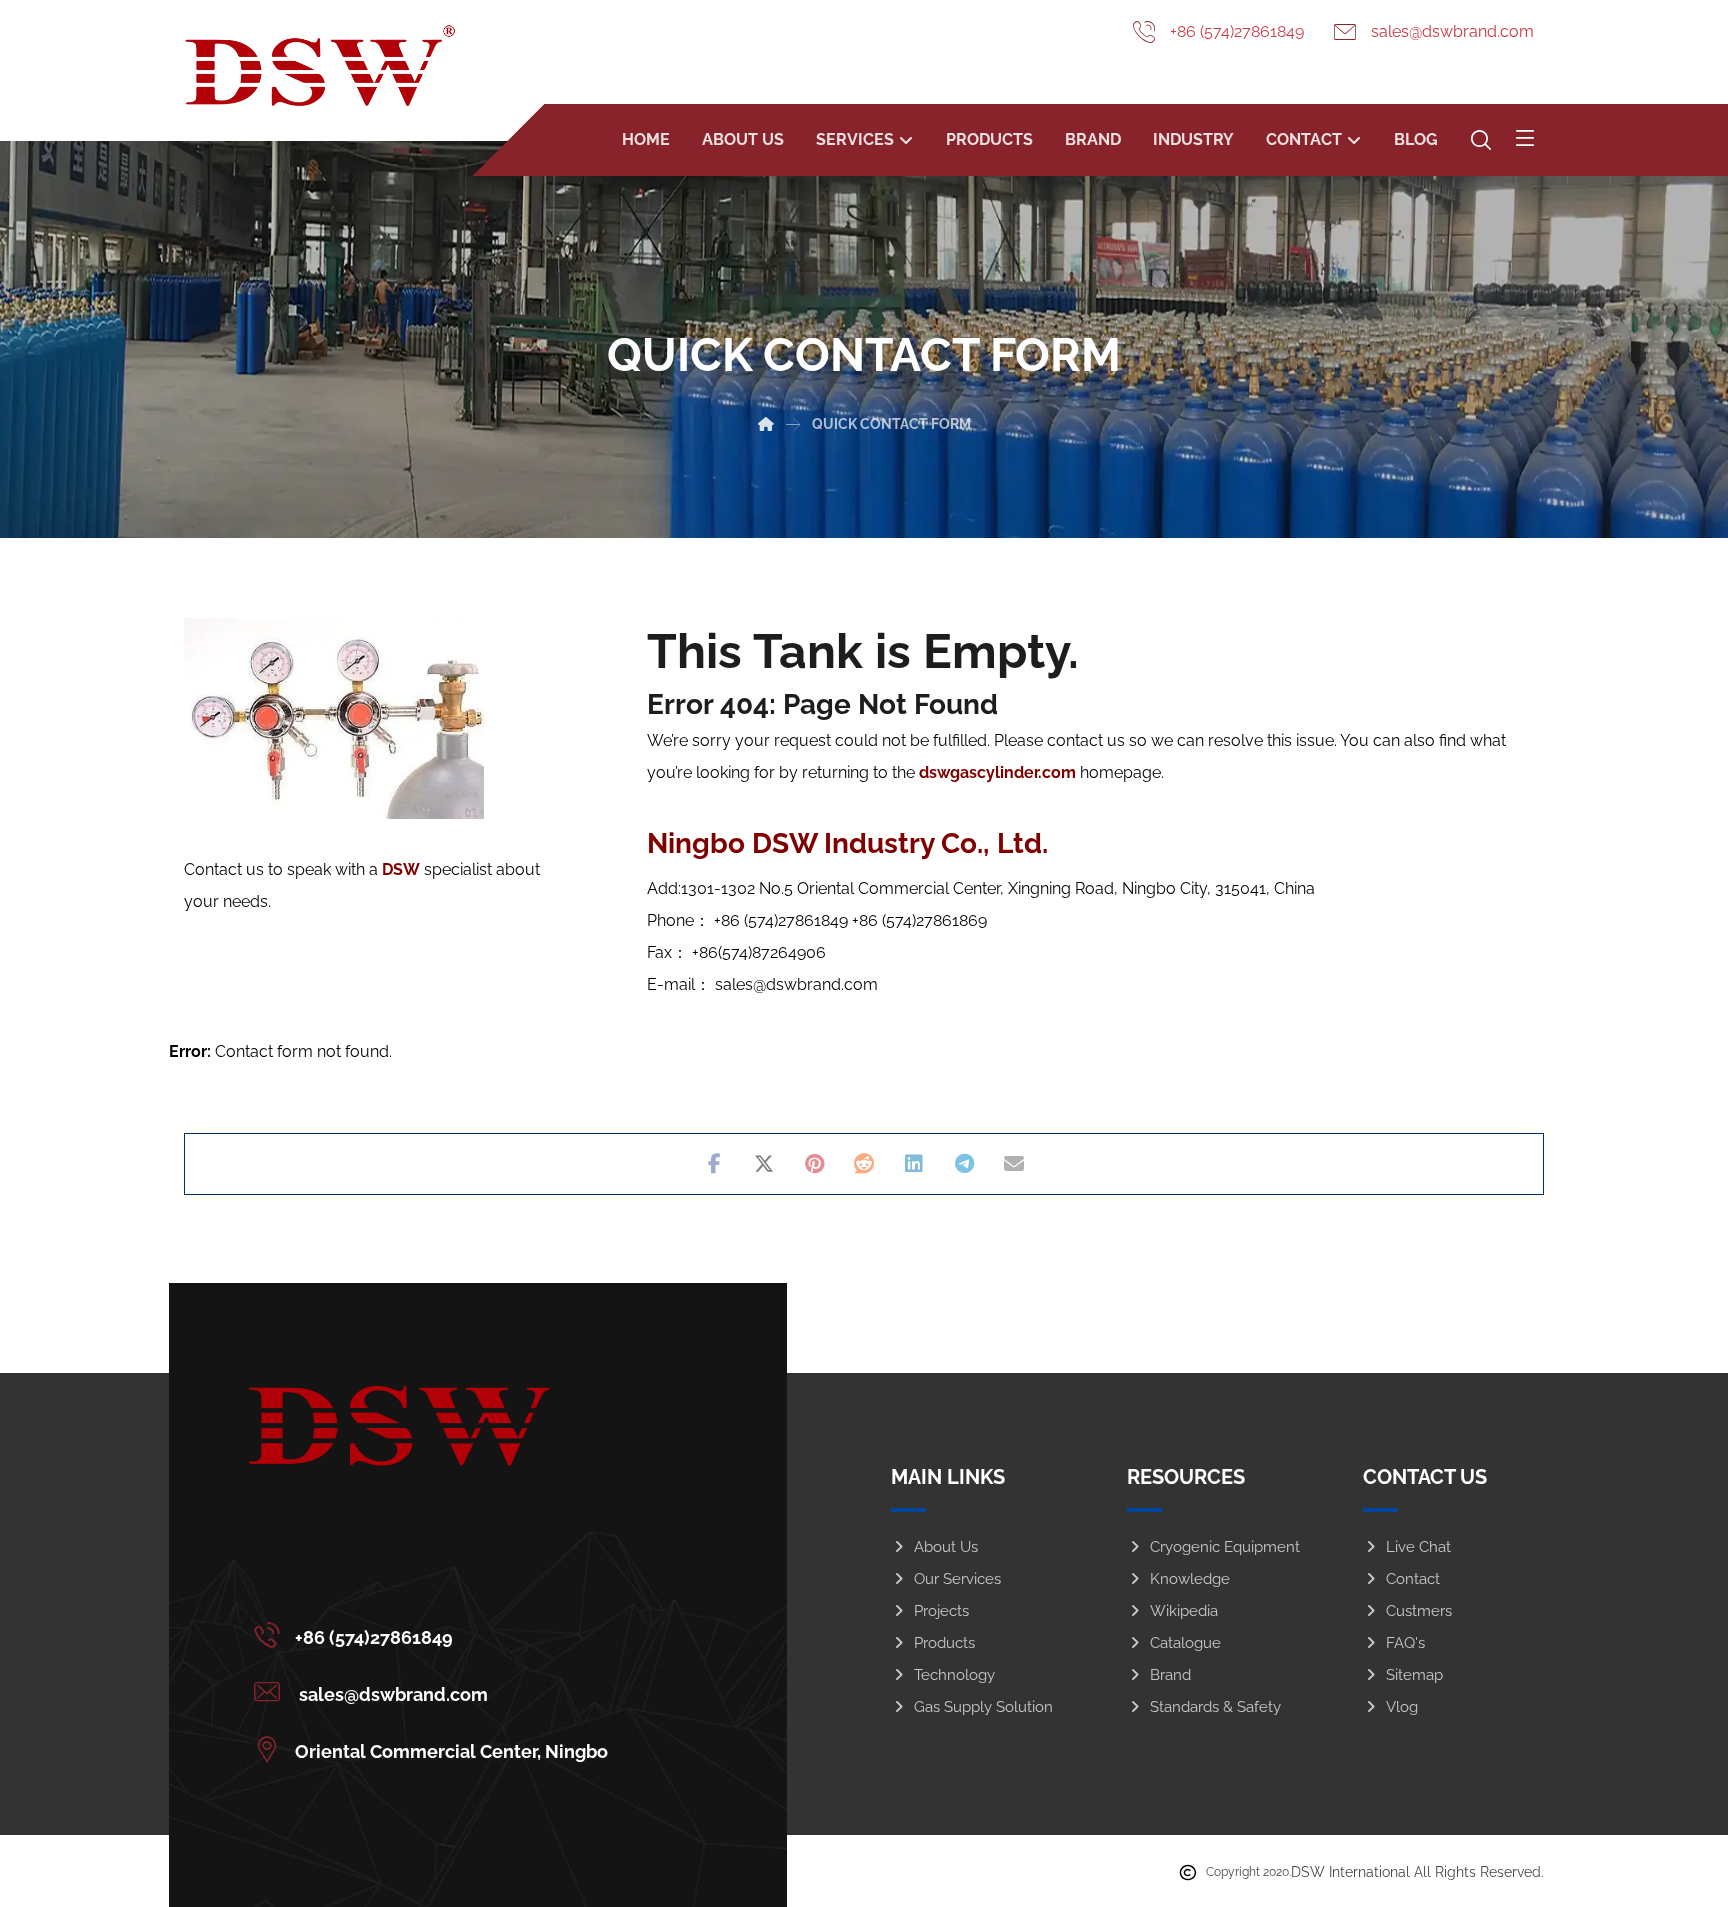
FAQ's (1405, 1643)
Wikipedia (1184, 1611)
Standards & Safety (1215, 1707)
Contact (1413, 1579)
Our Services (957, 1579)
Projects (941, 1611)
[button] (1525, 138)
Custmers (1419, 1611)
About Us (946, 1547)
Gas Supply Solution (983, 1707)
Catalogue (1185, 1643)
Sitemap (1414, 1675)
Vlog (1402, 1707)
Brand (1170, 1675)
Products (944, 1643)
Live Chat (1418, 1547)
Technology (954, 1675)
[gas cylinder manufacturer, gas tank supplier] (320, 65)
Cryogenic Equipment (1225, 1547)
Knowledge (1190, 1579)
